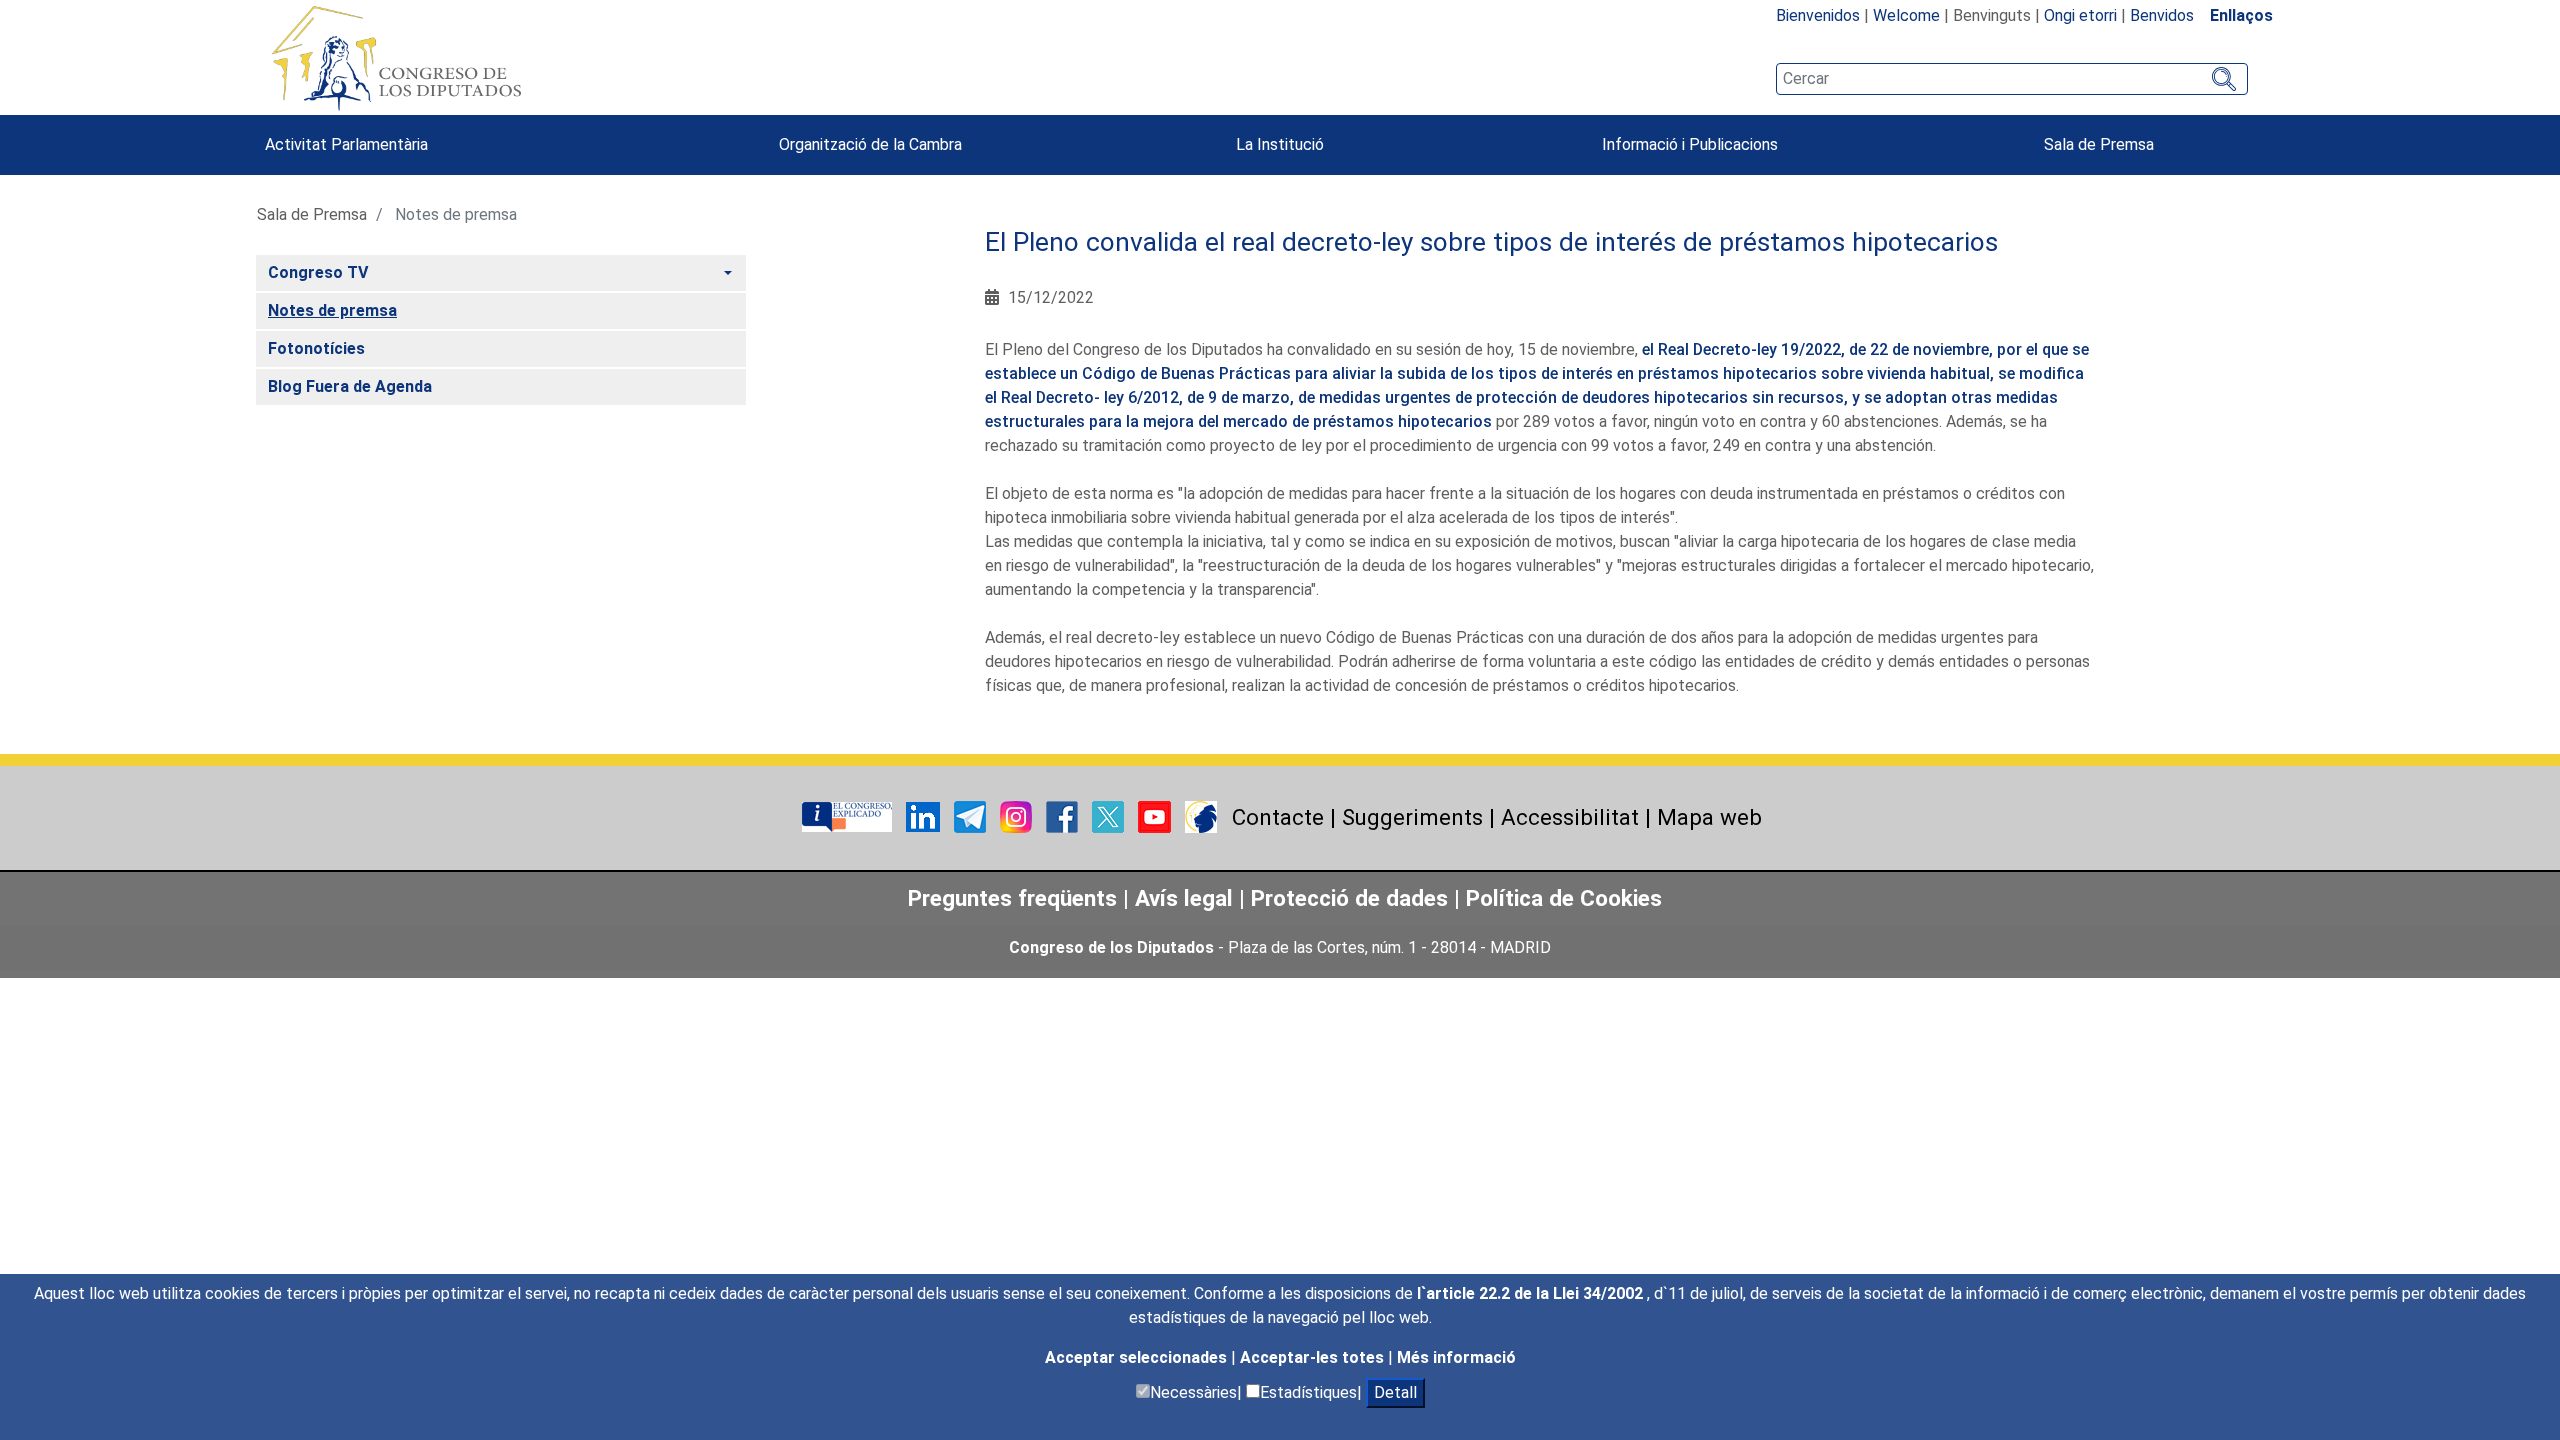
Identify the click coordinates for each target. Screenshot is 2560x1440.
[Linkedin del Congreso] (925, 816)
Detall (1395, 1392)
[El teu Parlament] (849, 816)
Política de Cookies (1564, 898)
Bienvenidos (1818, 15)
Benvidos (2162, 15)
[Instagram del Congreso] (1018, 816)
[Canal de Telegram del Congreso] (972, 816)
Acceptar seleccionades (1138, 1357)
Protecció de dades (1349, 898)
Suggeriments (1412, 817)
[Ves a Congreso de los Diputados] (396, 58)
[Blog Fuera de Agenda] (1201, 816)
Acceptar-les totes (1314, 1357)
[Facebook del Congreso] (1064, 816)
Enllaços (2241, 15)
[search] (2012, 79)
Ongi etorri (2080, 15)
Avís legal (1184, 898)
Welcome (1906, 15)
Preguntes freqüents (1012, 898)
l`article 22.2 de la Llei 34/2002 (1532, 1293)
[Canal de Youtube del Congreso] (1156, 816)
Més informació (1456, 1357)
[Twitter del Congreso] (1110, 816)
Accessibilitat (1570, 817)
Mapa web (1709, 817)
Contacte (1278, 817)
